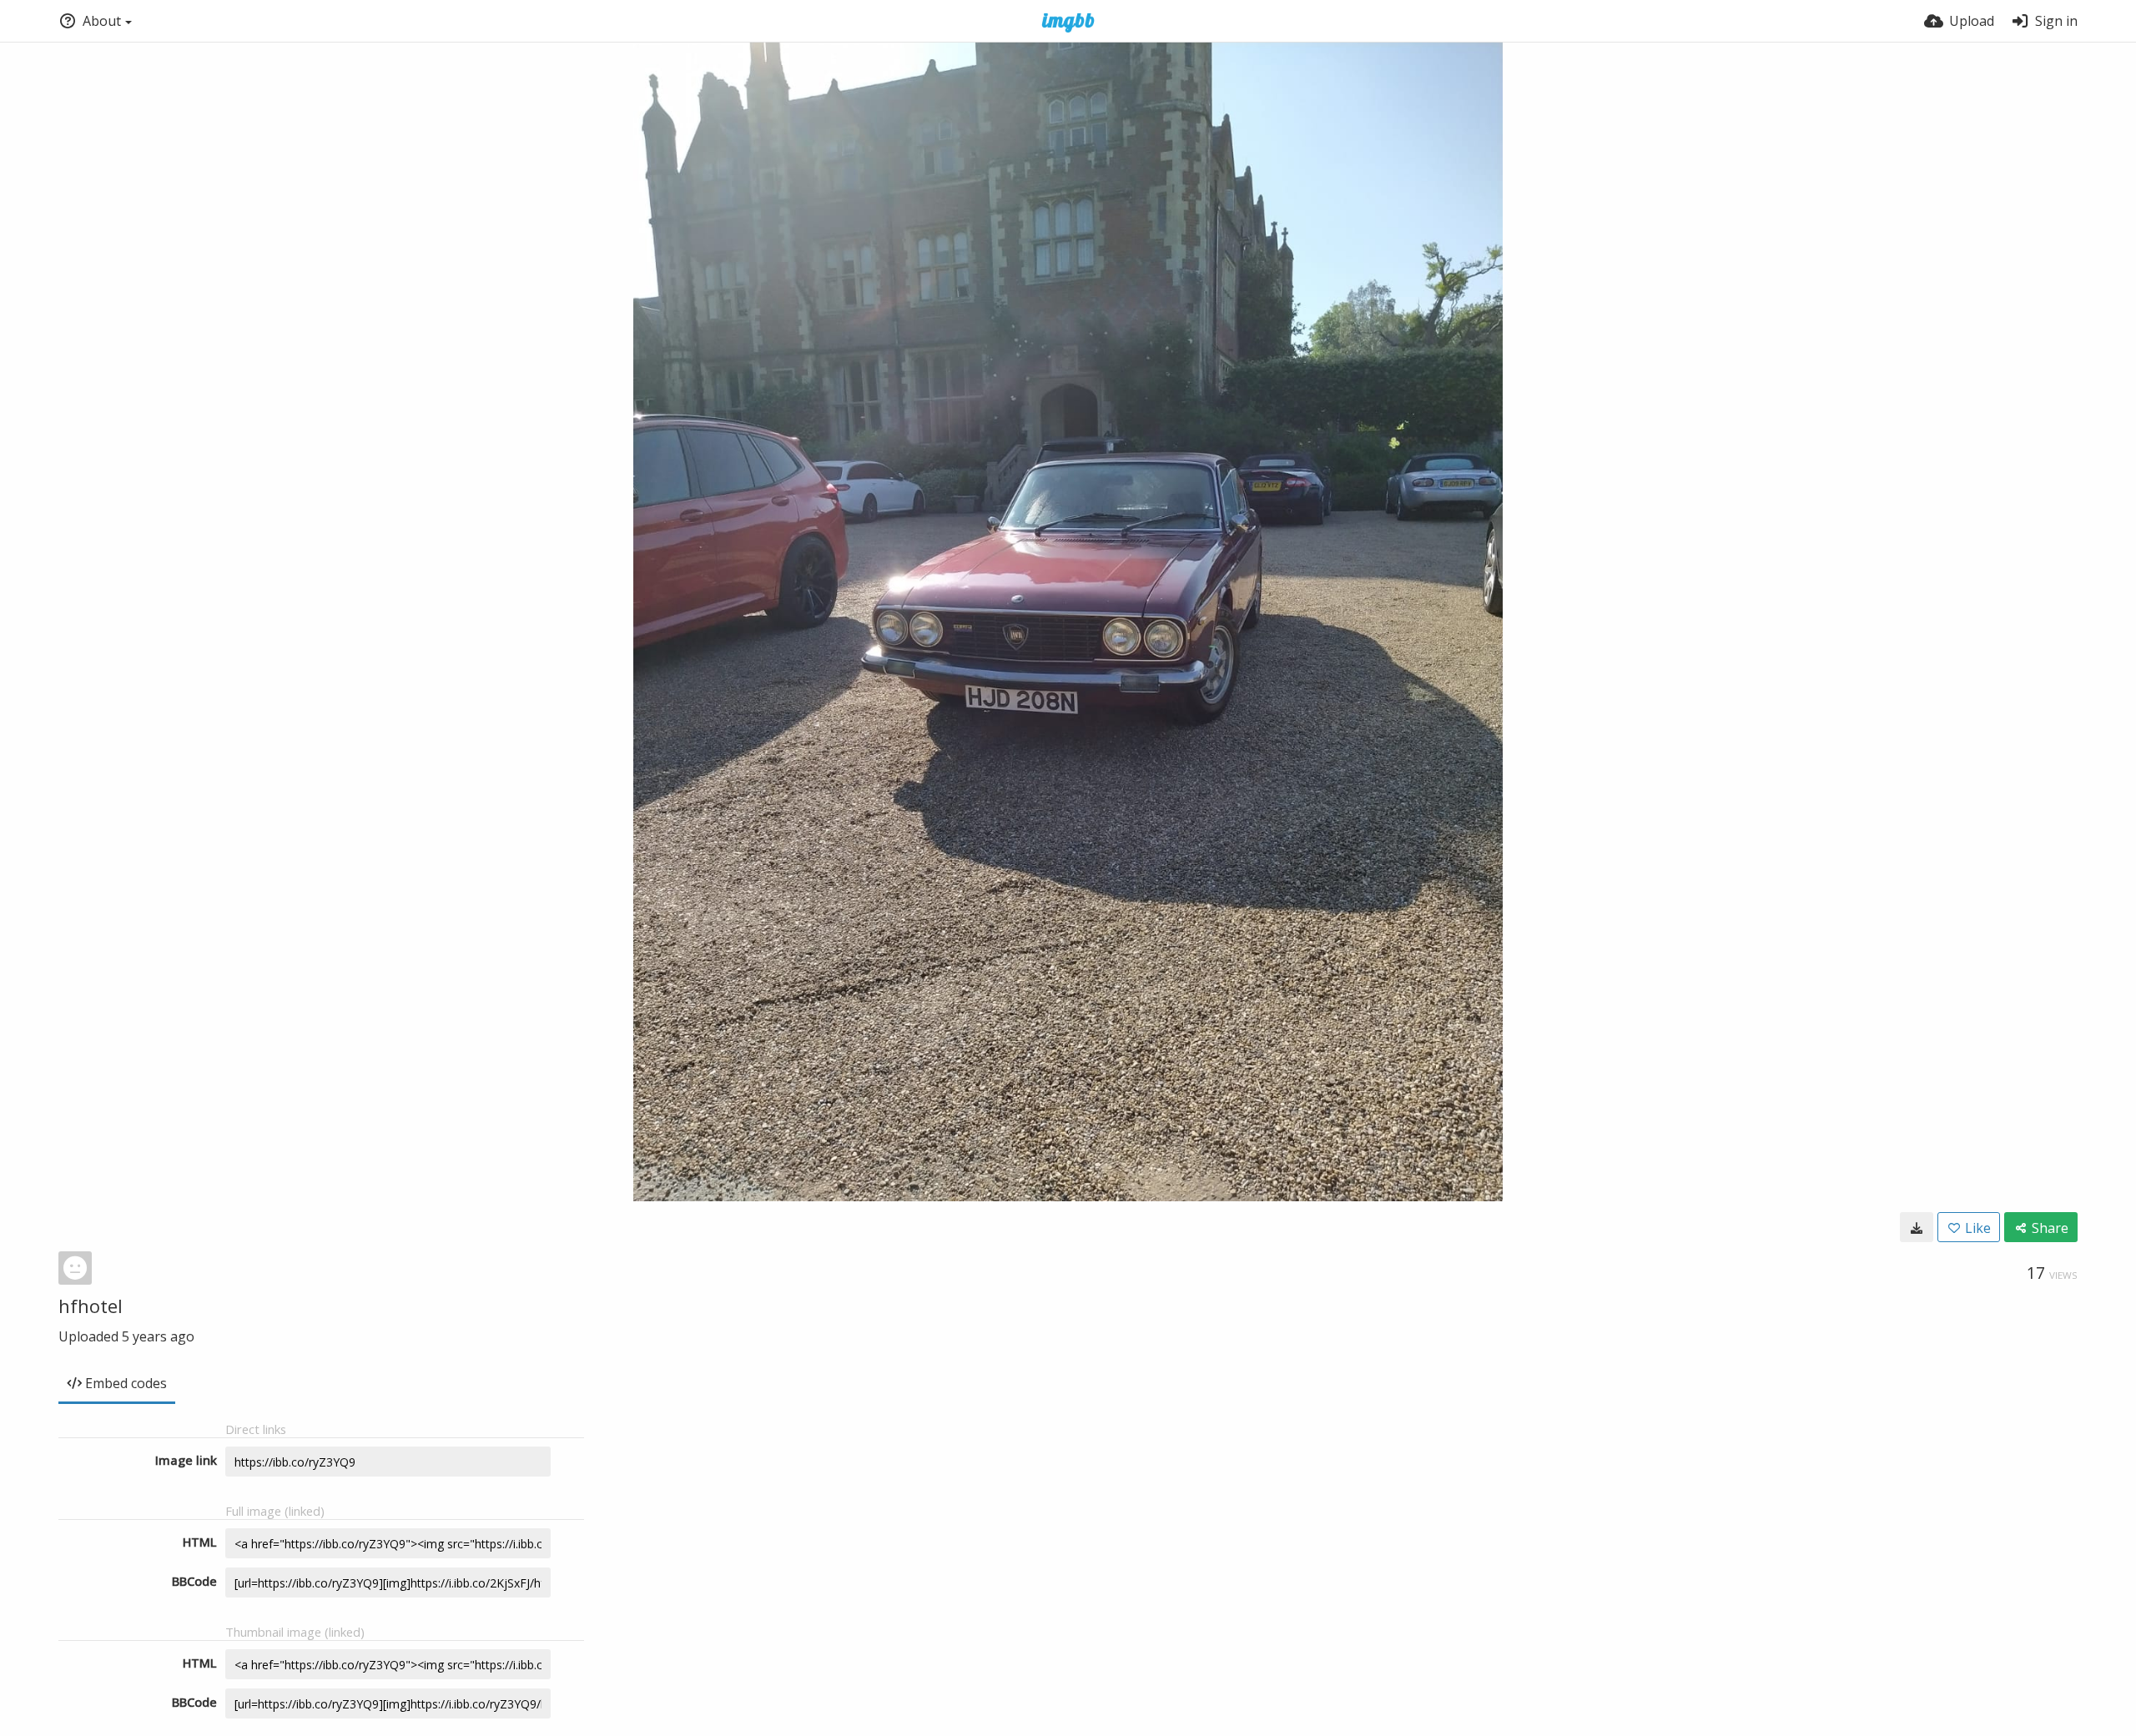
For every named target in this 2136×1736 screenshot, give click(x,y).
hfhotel (91, 1306)
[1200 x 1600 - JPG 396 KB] (1917, 1227)
